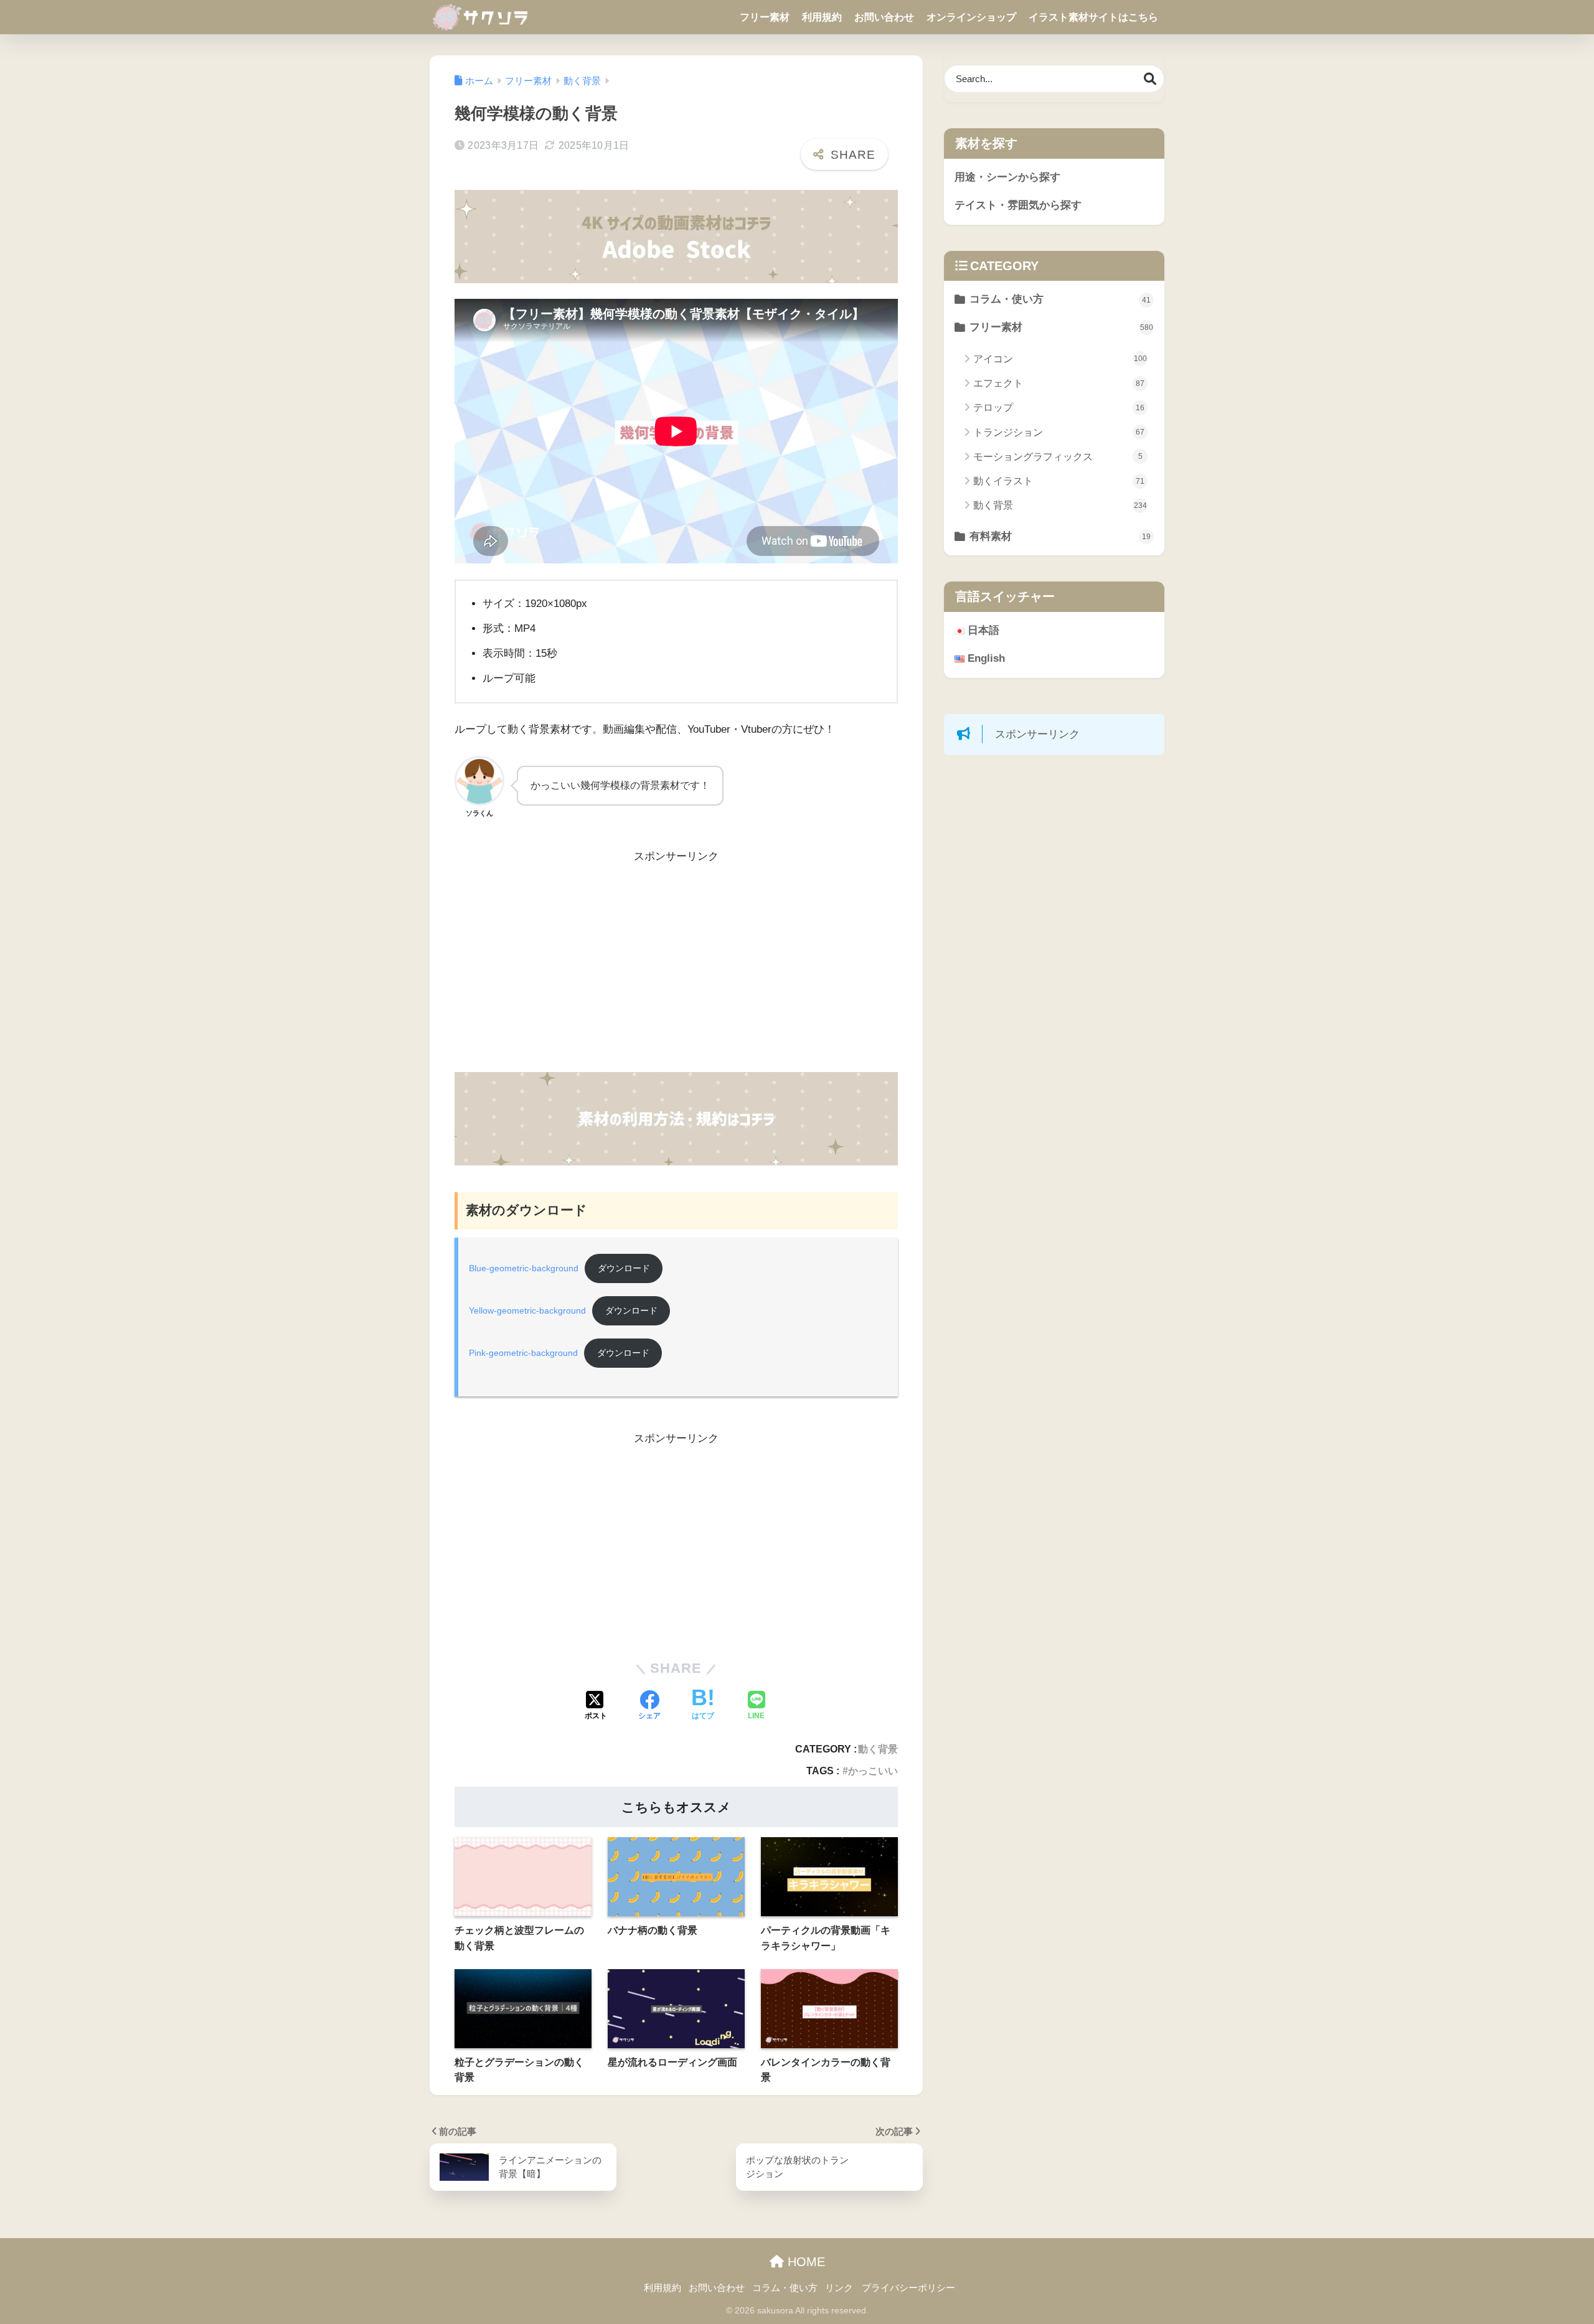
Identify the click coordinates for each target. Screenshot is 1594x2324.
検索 (1150, 79)
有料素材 (1060, 536)
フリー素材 (765, 17)
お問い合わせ (884, 17)
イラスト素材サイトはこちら (1093, 17)
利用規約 (822, 17)
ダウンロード (624, 1268)
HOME (804, 2262)
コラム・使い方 (1060, 299)
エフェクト (1059, 383)
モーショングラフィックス (1058, 457)
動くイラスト (1059, 481)
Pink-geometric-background (523, 1353)
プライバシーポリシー (908, 2288)
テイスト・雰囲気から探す (1018, 205)
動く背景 (878, 1749)
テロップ (1059, 407)
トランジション (1059, 432)
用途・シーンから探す (1007, 177)
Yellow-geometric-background (527, 1311)
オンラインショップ (971, 17)
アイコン (1060, 359)
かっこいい (873, 1771)
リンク (839, 2288)
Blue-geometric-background (524, 1268)
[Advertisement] (676, 969)
